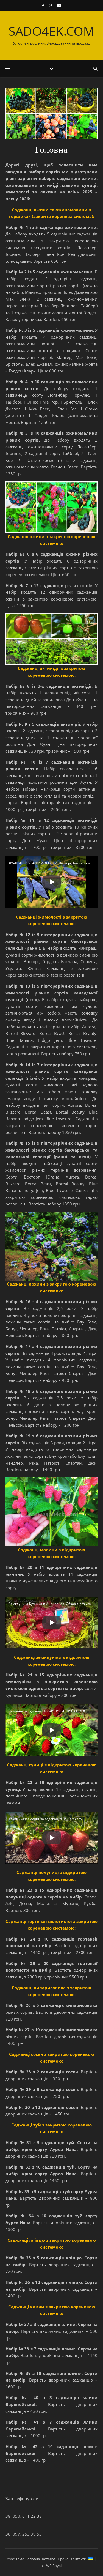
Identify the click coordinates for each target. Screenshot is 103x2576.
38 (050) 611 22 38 (24, 2516)
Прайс (63, 2559)
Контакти (78, 2559)
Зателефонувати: (23, 2498)
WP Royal (54, 2566)
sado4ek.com (51, 31)
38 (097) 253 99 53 (24, 2534)
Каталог (49, 2559)
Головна (33, 2559)
